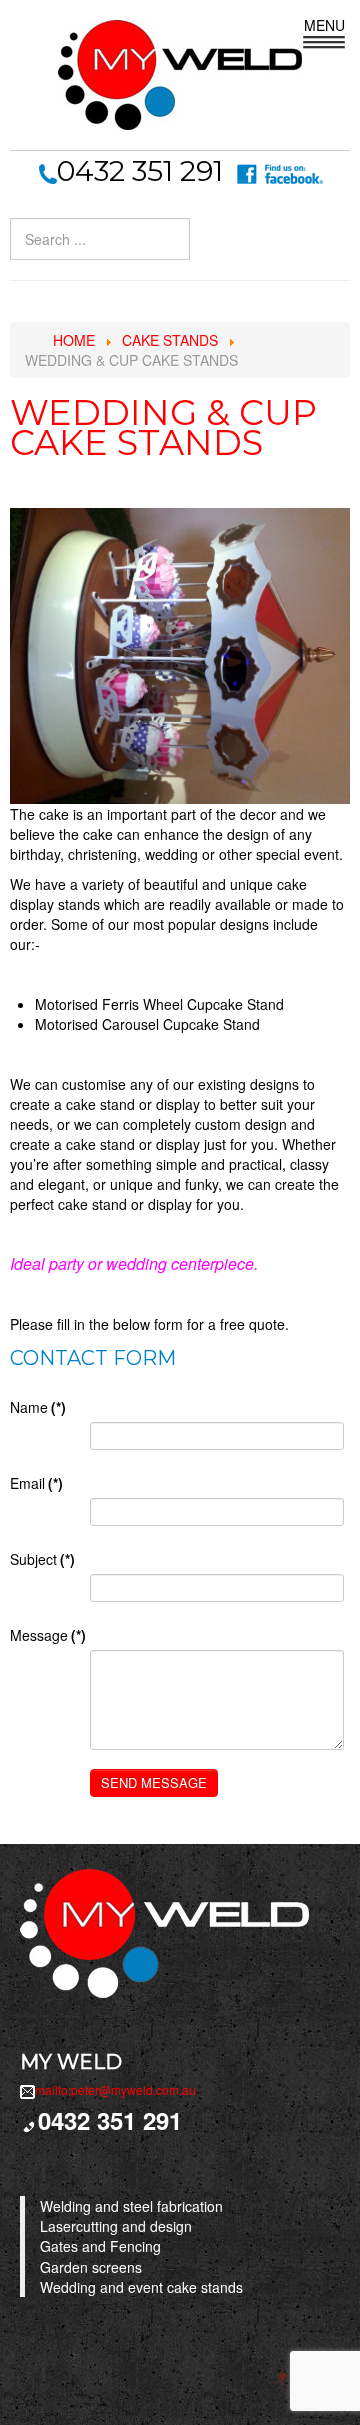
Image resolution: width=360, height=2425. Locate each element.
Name (38, 1407)
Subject (42, 1559)
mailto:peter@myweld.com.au (115, 2089)
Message (48, 1635)
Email (36, 1483)
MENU (324, 25)
